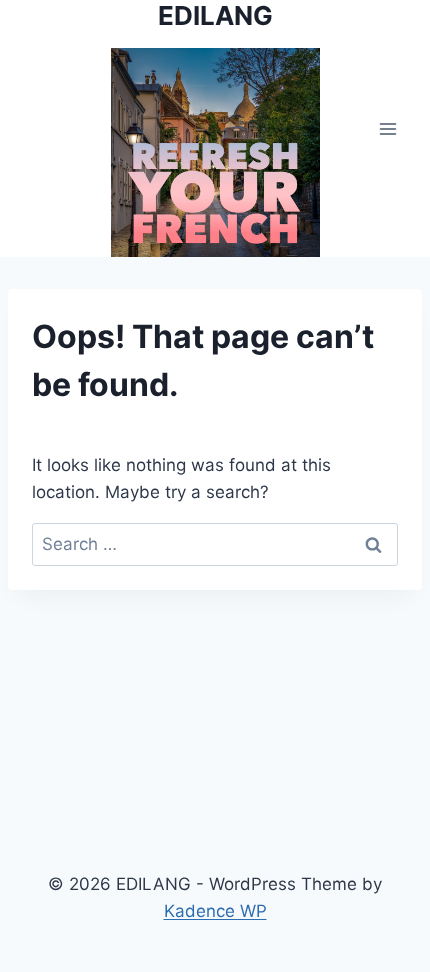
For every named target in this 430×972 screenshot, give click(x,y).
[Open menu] (387, 128)
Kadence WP (215, 911)
